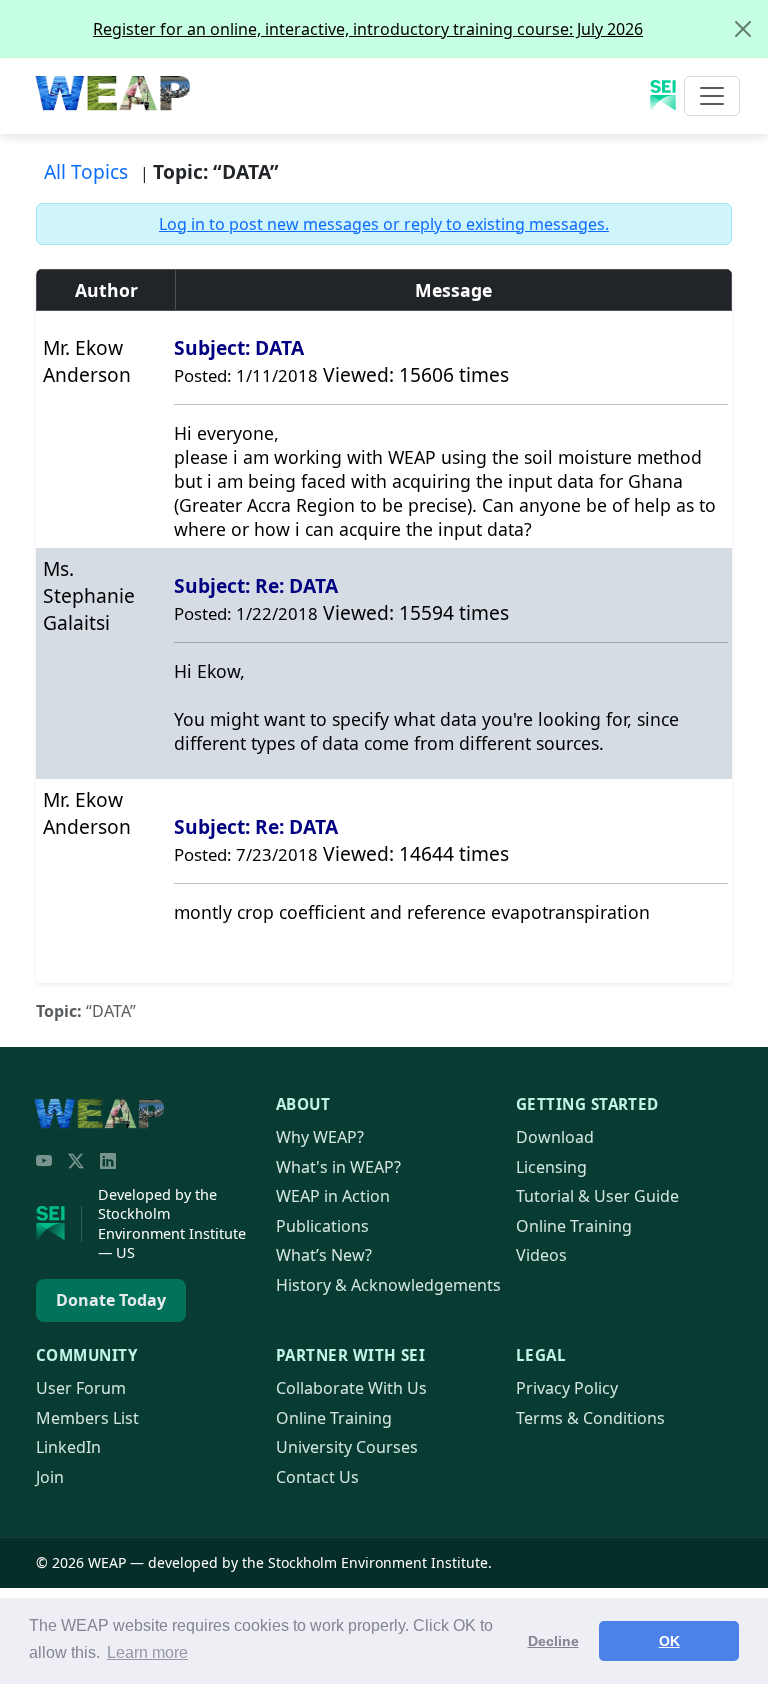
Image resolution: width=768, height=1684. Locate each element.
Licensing (551, 1167)
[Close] (743, 29)
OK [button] (669, 1641)
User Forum (81, 1388)
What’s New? (324, 1255)
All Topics (86, 171)
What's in (338, 1167)
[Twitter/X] (76, 1161)
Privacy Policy (567, 1388)
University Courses (347, 1447)
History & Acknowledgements (388, 1285)
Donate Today (111, 1300)
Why (320, 1137)
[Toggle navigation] (712, 96)
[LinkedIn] (108, 1161)
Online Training (574, 1226)
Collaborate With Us (351, 1388)
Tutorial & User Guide (597, 1196)
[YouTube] (44, 1161)
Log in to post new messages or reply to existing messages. (384, 224)
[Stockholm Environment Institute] (59, 1224)
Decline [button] (553, 1641)
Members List (87, 1418)
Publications (322, 1226)
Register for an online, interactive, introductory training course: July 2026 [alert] (368, 29)
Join (50, 1477)
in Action (333, 1196)
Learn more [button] (147, 1652)
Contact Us (317, 1477)
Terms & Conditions (590, 1418)
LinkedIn (68, 1447)
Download (555, 1137)
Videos (541, 1255)
